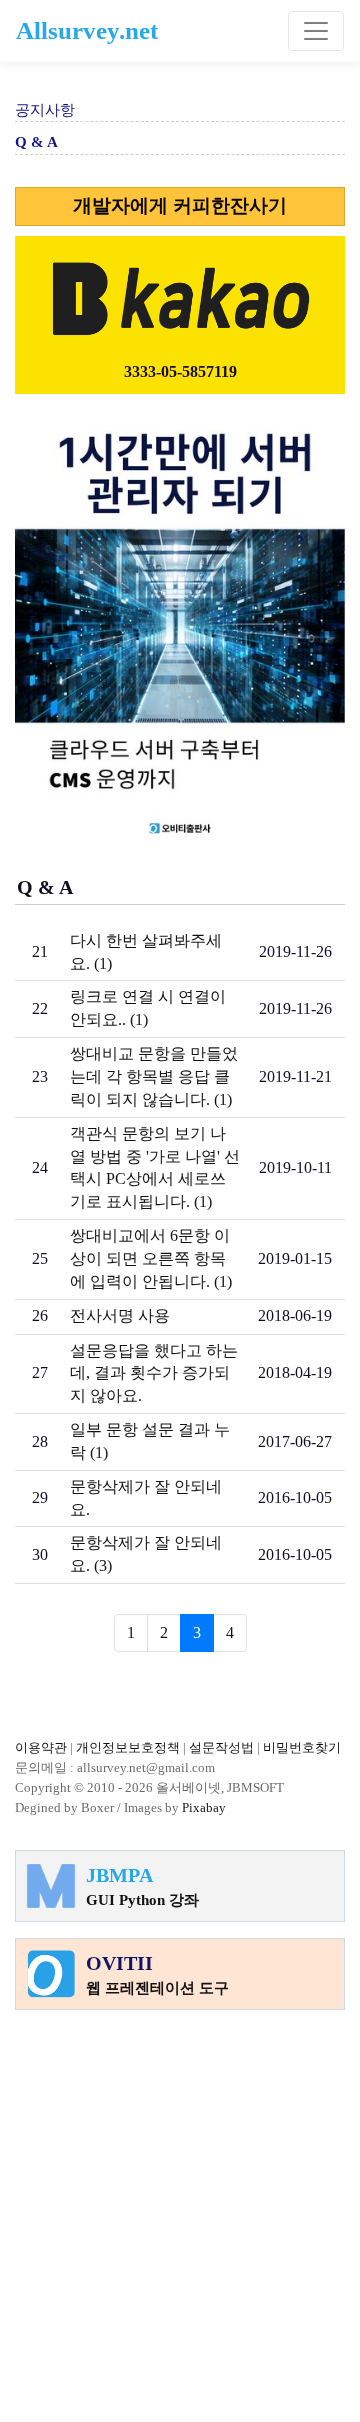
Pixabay (204, 1807)
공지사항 (45, 110)
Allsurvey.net (87, 30)
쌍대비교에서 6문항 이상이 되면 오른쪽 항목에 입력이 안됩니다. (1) (151, 1258)
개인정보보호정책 (128, 1747)
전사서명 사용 (120, 1315)
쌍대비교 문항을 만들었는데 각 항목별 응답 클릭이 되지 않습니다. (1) (154, 1076)
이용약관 (41, 1747)
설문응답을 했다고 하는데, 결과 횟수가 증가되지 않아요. (154, 1373)
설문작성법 (221, 1747)
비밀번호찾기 (302, 1747)
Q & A (36, 142)
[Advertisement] (180, 2206)
